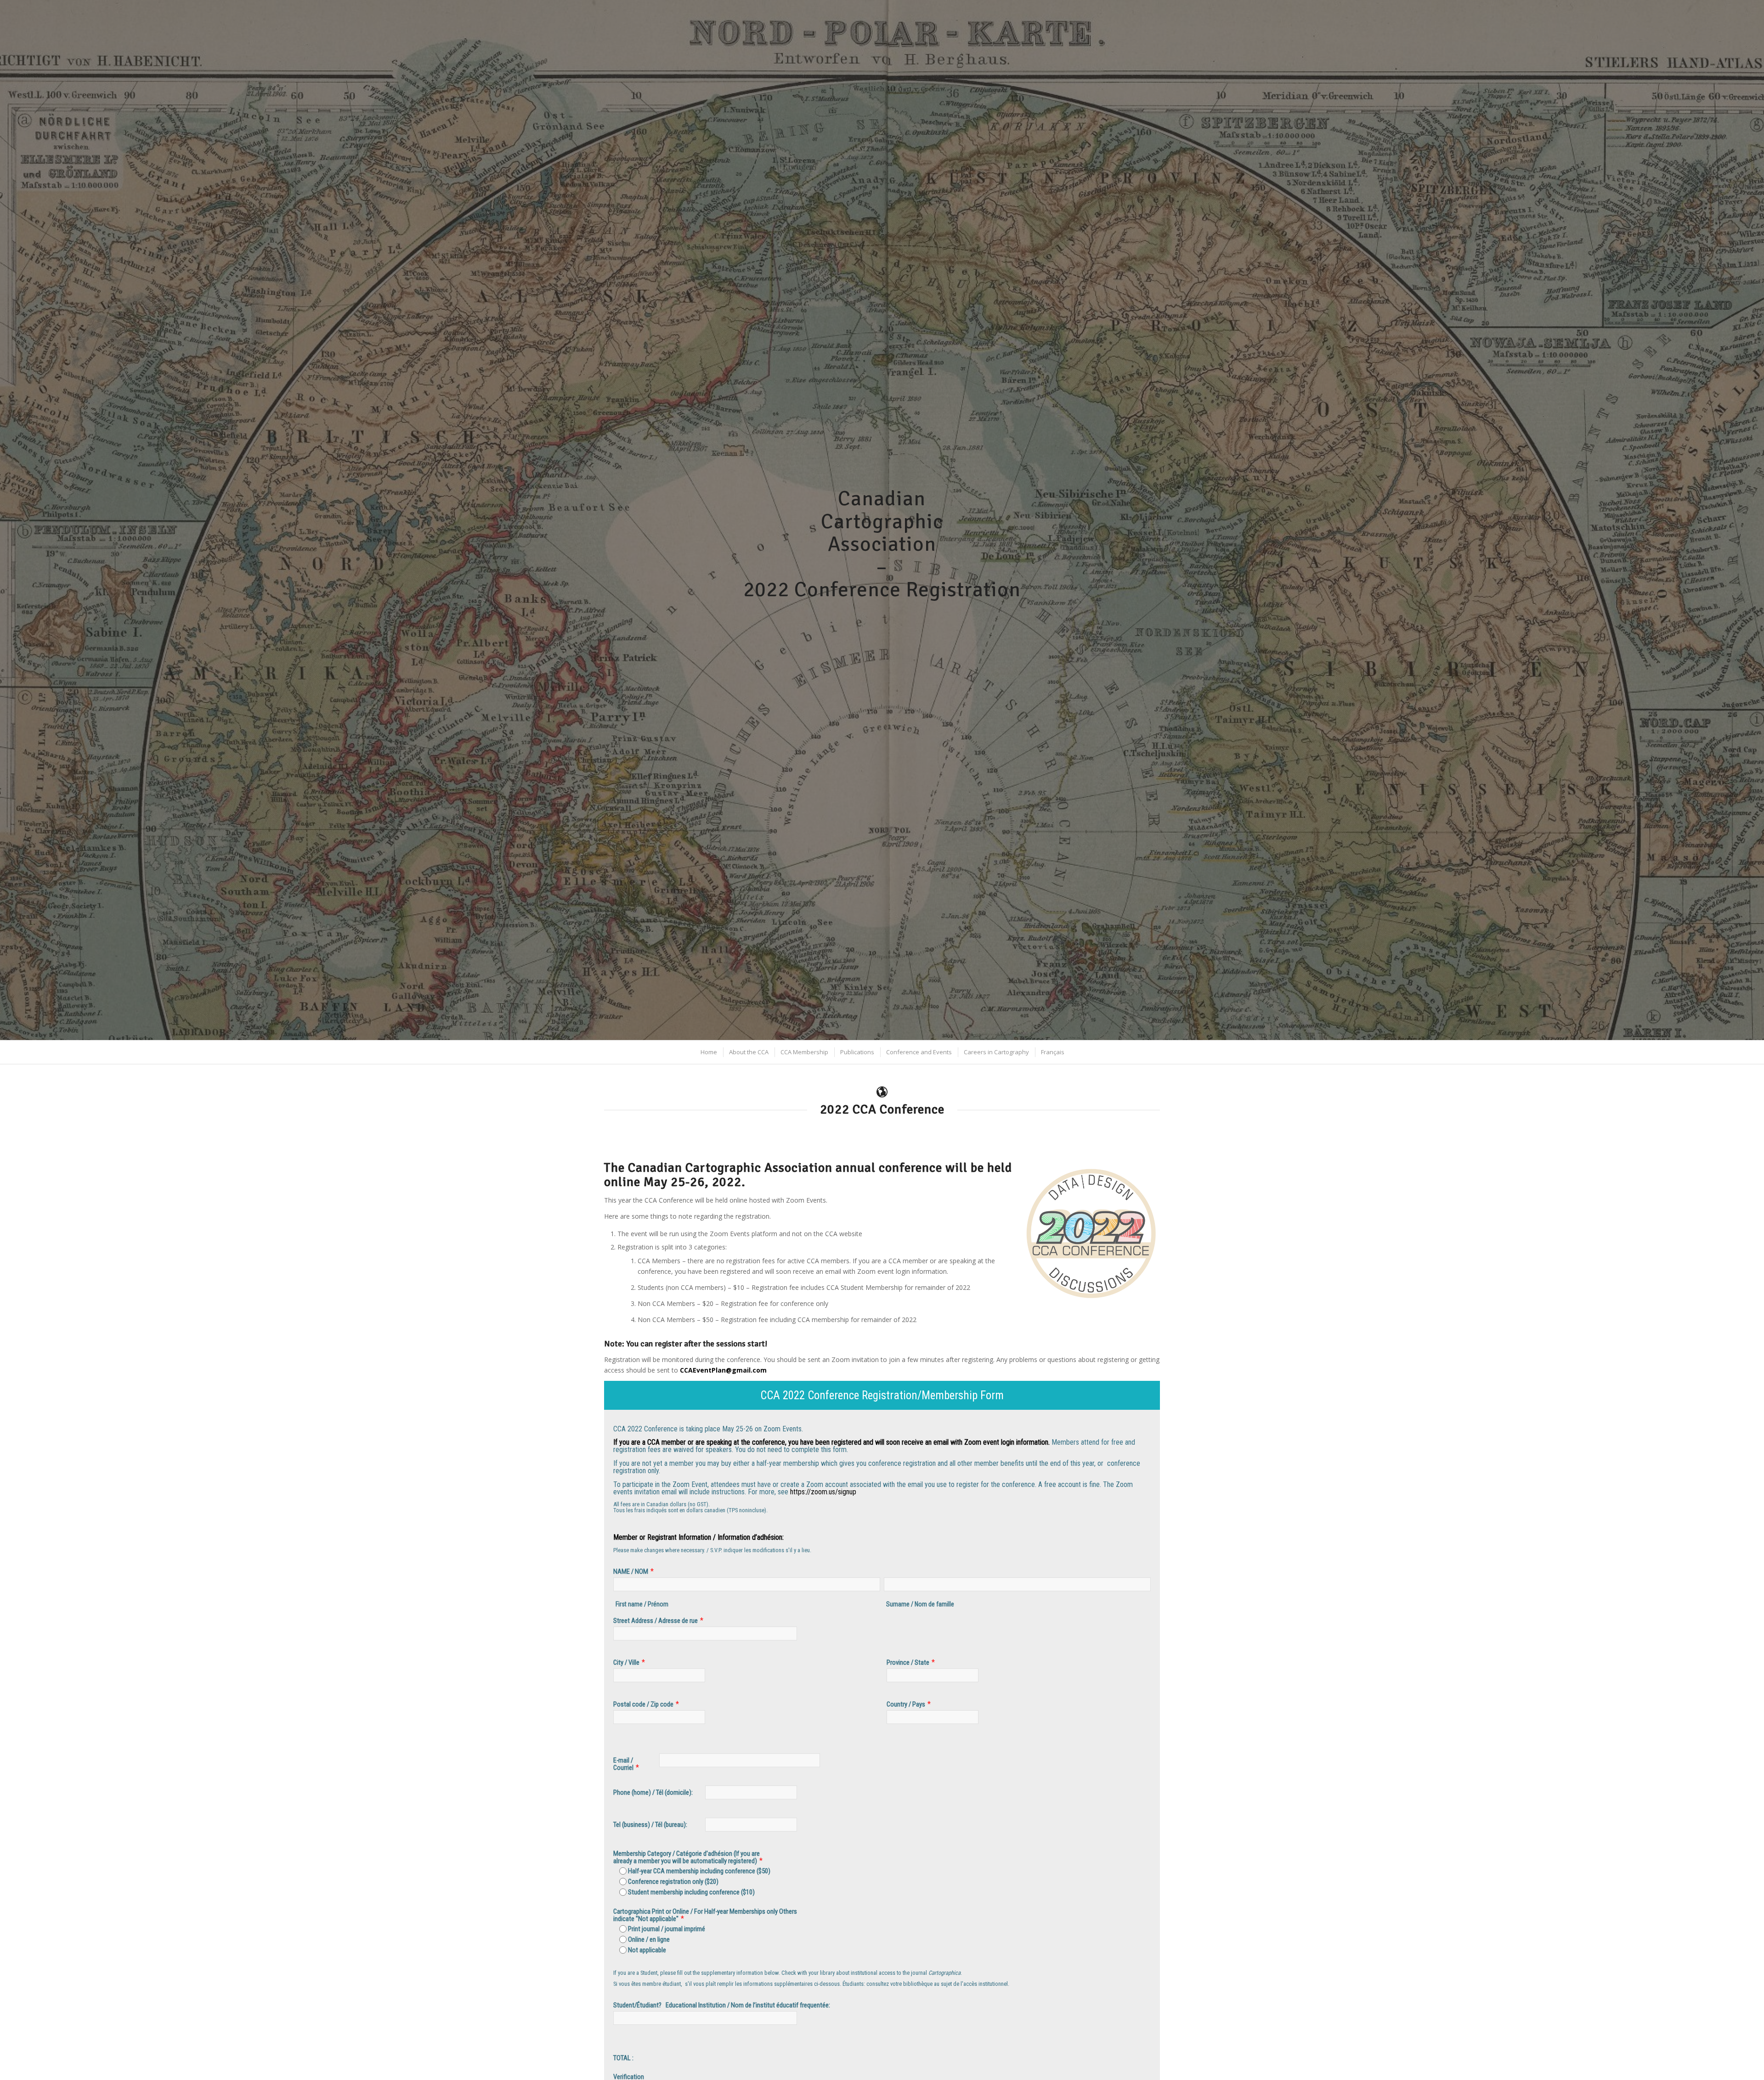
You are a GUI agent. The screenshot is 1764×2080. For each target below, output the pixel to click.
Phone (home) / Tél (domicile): (653, 1792)
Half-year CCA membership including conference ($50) (699, 1871)
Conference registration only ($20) (673, 1882)
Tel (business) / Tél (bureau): (650, 1825)
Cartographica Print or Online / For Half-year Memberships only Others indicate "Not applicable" (705, 1915)
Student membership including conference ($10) (691, 1892)
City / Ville (626, 1662)
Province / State (908, 1662)
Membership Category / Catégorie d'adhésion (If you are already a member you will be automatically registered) (687, 1857)
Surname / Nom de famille (920, 1604)
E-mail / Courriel (623, 1764)
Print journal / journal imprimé (667, 1929)
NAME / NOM (631, 1571)
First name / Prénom (642, 1604)
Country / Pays (906, 1704)
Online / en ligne (649, 1939)
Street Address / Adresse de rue (656, 1621)
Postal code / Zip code (643, 1704)
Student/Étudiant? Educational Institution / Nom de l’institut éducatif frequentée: (722, 2005)
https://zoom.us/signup (823, 1492)
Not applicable (647, 1950)
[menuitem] (708, 1052)
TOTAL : (623, 2058)
